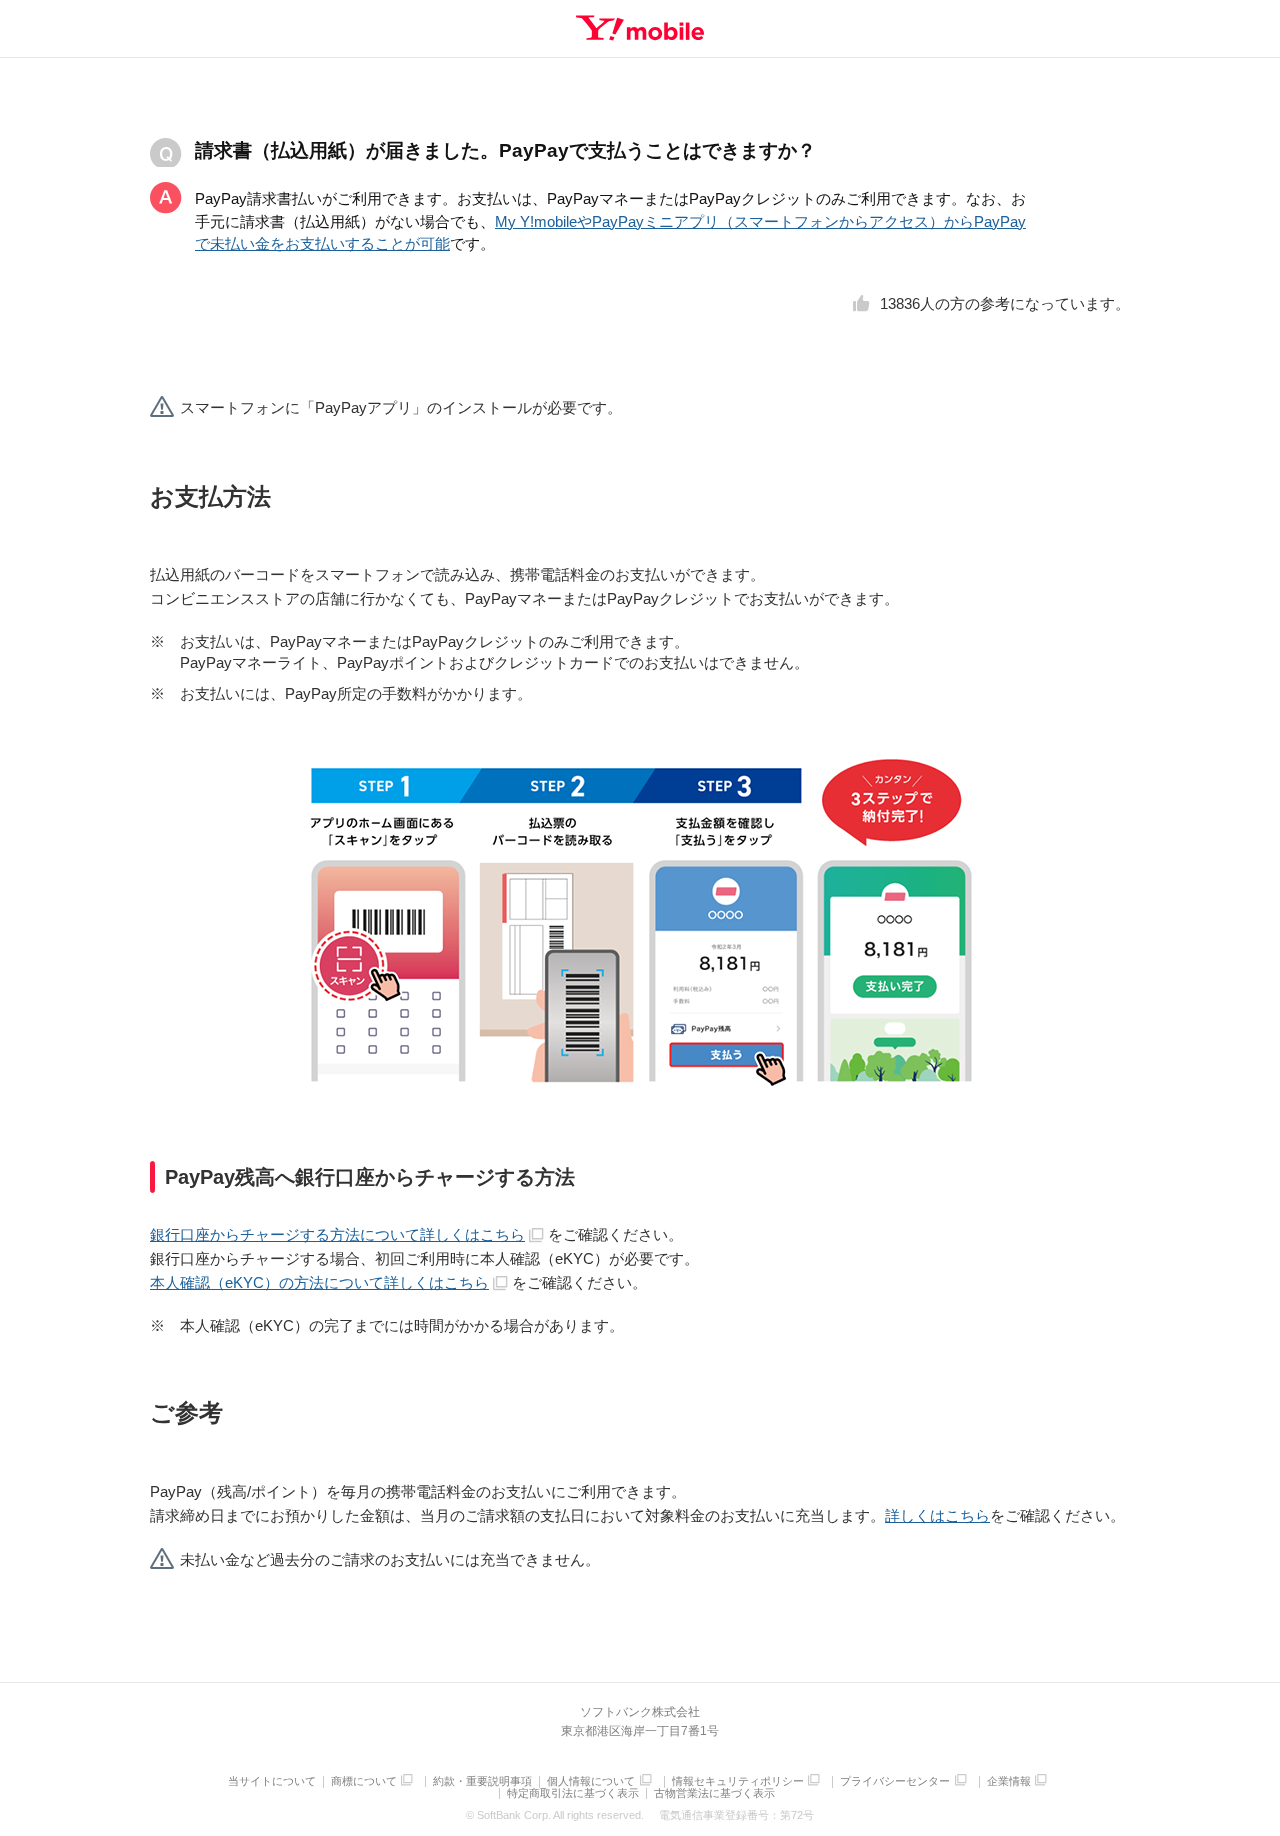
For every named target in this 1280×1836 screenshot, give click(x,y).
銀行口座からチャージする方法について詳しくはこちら (337, 1234)
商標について (364, 1781)
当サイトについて (272, 1781)
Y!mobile (640, 28)
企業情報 (1009, 1781)
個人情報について (591, 1781)
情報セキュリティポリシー (738, 1781)
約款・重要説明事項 (482, 1781)
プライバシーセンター (895, 1781)
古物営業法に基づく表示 (714, 1793)
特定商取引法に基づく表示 (573, 1793)
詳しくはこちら (937, 1515)
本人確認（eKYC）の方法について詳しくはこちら (319, 1282)
